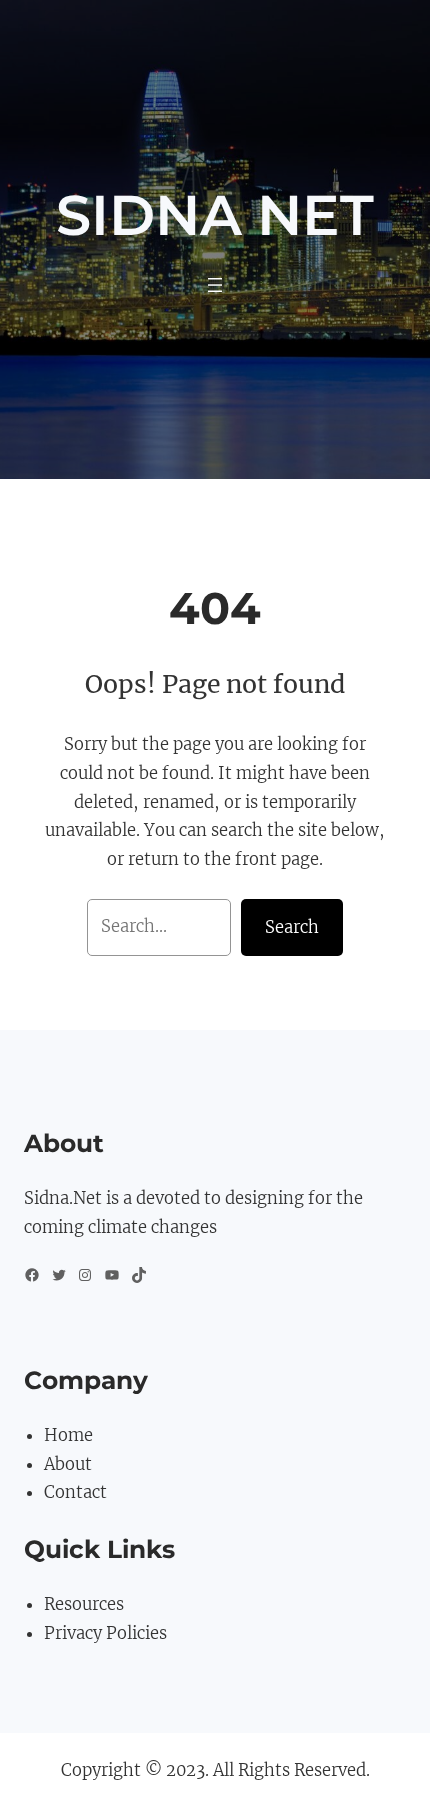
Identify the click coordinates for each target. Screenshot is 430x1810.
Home (68, 1435)
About (68, 1464)
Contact (75, 1492)
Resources (84, 1604)
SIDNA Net (215, 215)
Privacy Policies (105, 1633)
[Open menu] (215, 285)
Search (292, 927)
